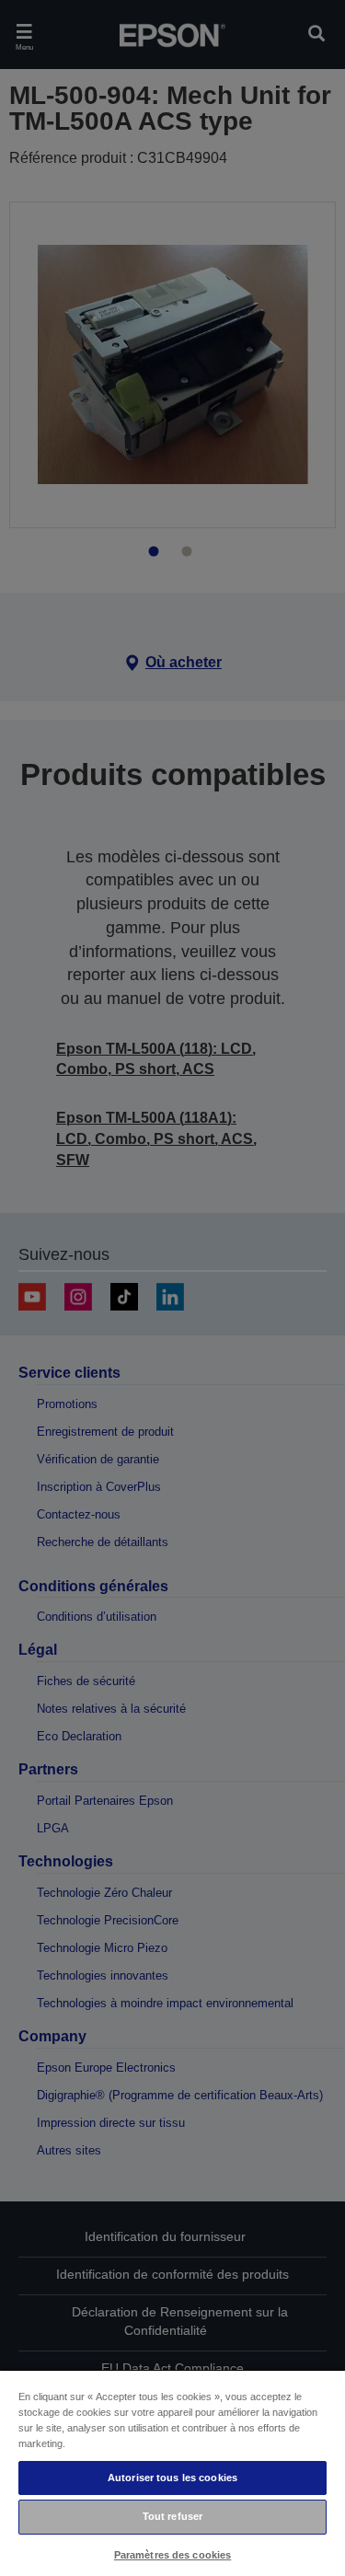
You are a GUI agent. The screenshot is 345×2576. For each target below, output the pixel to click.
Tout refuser (172, 2516)
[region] (172, 2472)
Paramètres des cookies (173, 2555)
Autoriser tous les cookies (172, 2478)
